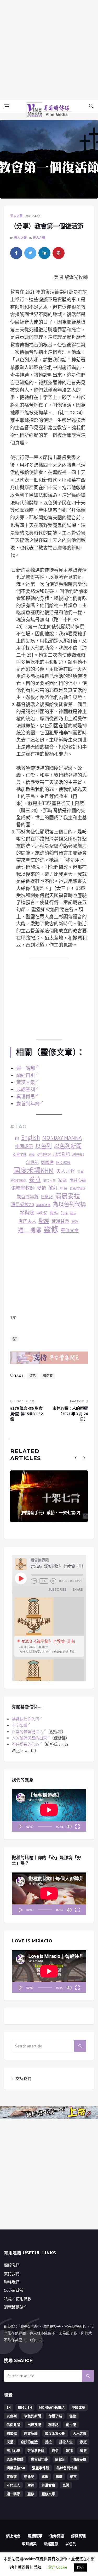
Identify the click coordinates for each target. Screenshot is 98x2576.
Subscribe (57, 1589)
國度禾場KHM (34, 1171)
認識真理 (78, 2536)
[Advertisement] (49, 49)
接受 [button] (80, 2567)
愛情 (42, 1188)
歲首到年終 (28, 1104)
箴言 (73, 1213)
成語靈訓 (26, 1089)
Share (78, 1589)
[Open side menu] (6, 106)
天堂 (80, 1172)
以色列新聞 (68, 1146)
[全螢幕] (77, 1826)
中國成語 (24, 1147)
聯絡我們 (12, 2282)
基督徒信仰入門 (25, 1719)
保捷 (32, 1155)
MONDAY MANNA (62, 1138)
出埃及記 (61, 1154)
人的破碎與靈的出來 (29, 1738)
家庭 (62, 1180)
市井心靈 (78, 1180)
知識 (64, 1213)
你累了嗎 (20, 1155)
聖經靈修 (51, 2544)
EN (17, 1138)
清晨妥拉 (68, 1196)
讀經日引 (26, 1075)
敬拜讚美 (29, 2544)
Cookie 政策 (14, 2290)
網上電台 (13, 2536)
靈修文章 (70, 1231)
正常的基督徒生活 (27, 1732)
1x (44, 1581)
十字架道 (20, 1725)
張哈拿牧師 (23, 1188)
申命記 (42, 1213)
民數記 (47, 1197)
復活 (33, 1376)
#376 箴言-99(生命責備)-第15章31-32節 (27, 1414)
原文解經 (63, 1163)
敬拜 (53, 1188)
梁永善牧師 (78, 1188)
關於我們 (12, 2265)
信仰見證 (44, 1155)
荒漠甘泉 (26, 1082)
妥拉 (35, 1179)
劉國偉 (47, 1162)
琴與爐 (27, 1213)
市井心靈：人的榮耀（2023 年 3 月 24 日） (70, 1414)
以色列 (44, 1146)
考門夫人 (27, 1221)
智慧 (64, 1188)
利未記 (78, 1154)
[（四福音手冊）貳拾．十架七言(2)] (49, 1496)
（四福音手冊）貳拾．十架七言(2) (49, 1513)
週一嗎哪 (26, 1068)
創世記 (32, 1162)
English (31, 1138)
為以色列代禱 (69, 1204)
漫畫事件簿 (43, 1205)
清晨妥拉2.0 (22, 1205)
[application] (49, 1810)
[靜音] (69, 1826)
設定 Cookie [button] (57, 2567)
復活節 (48, 1376)
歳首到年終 (28, 1197)
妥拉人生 (49, 1180)
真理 (54, 1213)
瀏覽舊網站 (14, 2307)
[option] (49, 1627)
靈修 (51, 1230)
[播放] (21, 1826)
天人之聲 (16, 216)
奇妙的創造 (19, 1180)
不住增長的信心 (25, 1744)
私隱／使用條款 (18, 2299)
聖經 (44, 1221)
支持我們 (23, 2078)
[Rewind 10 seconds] (34, 1581)
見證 (75, 1222)
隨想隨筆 (35, 2536)
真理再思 (26, 1097)
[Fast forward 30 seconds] (53, 1581)
